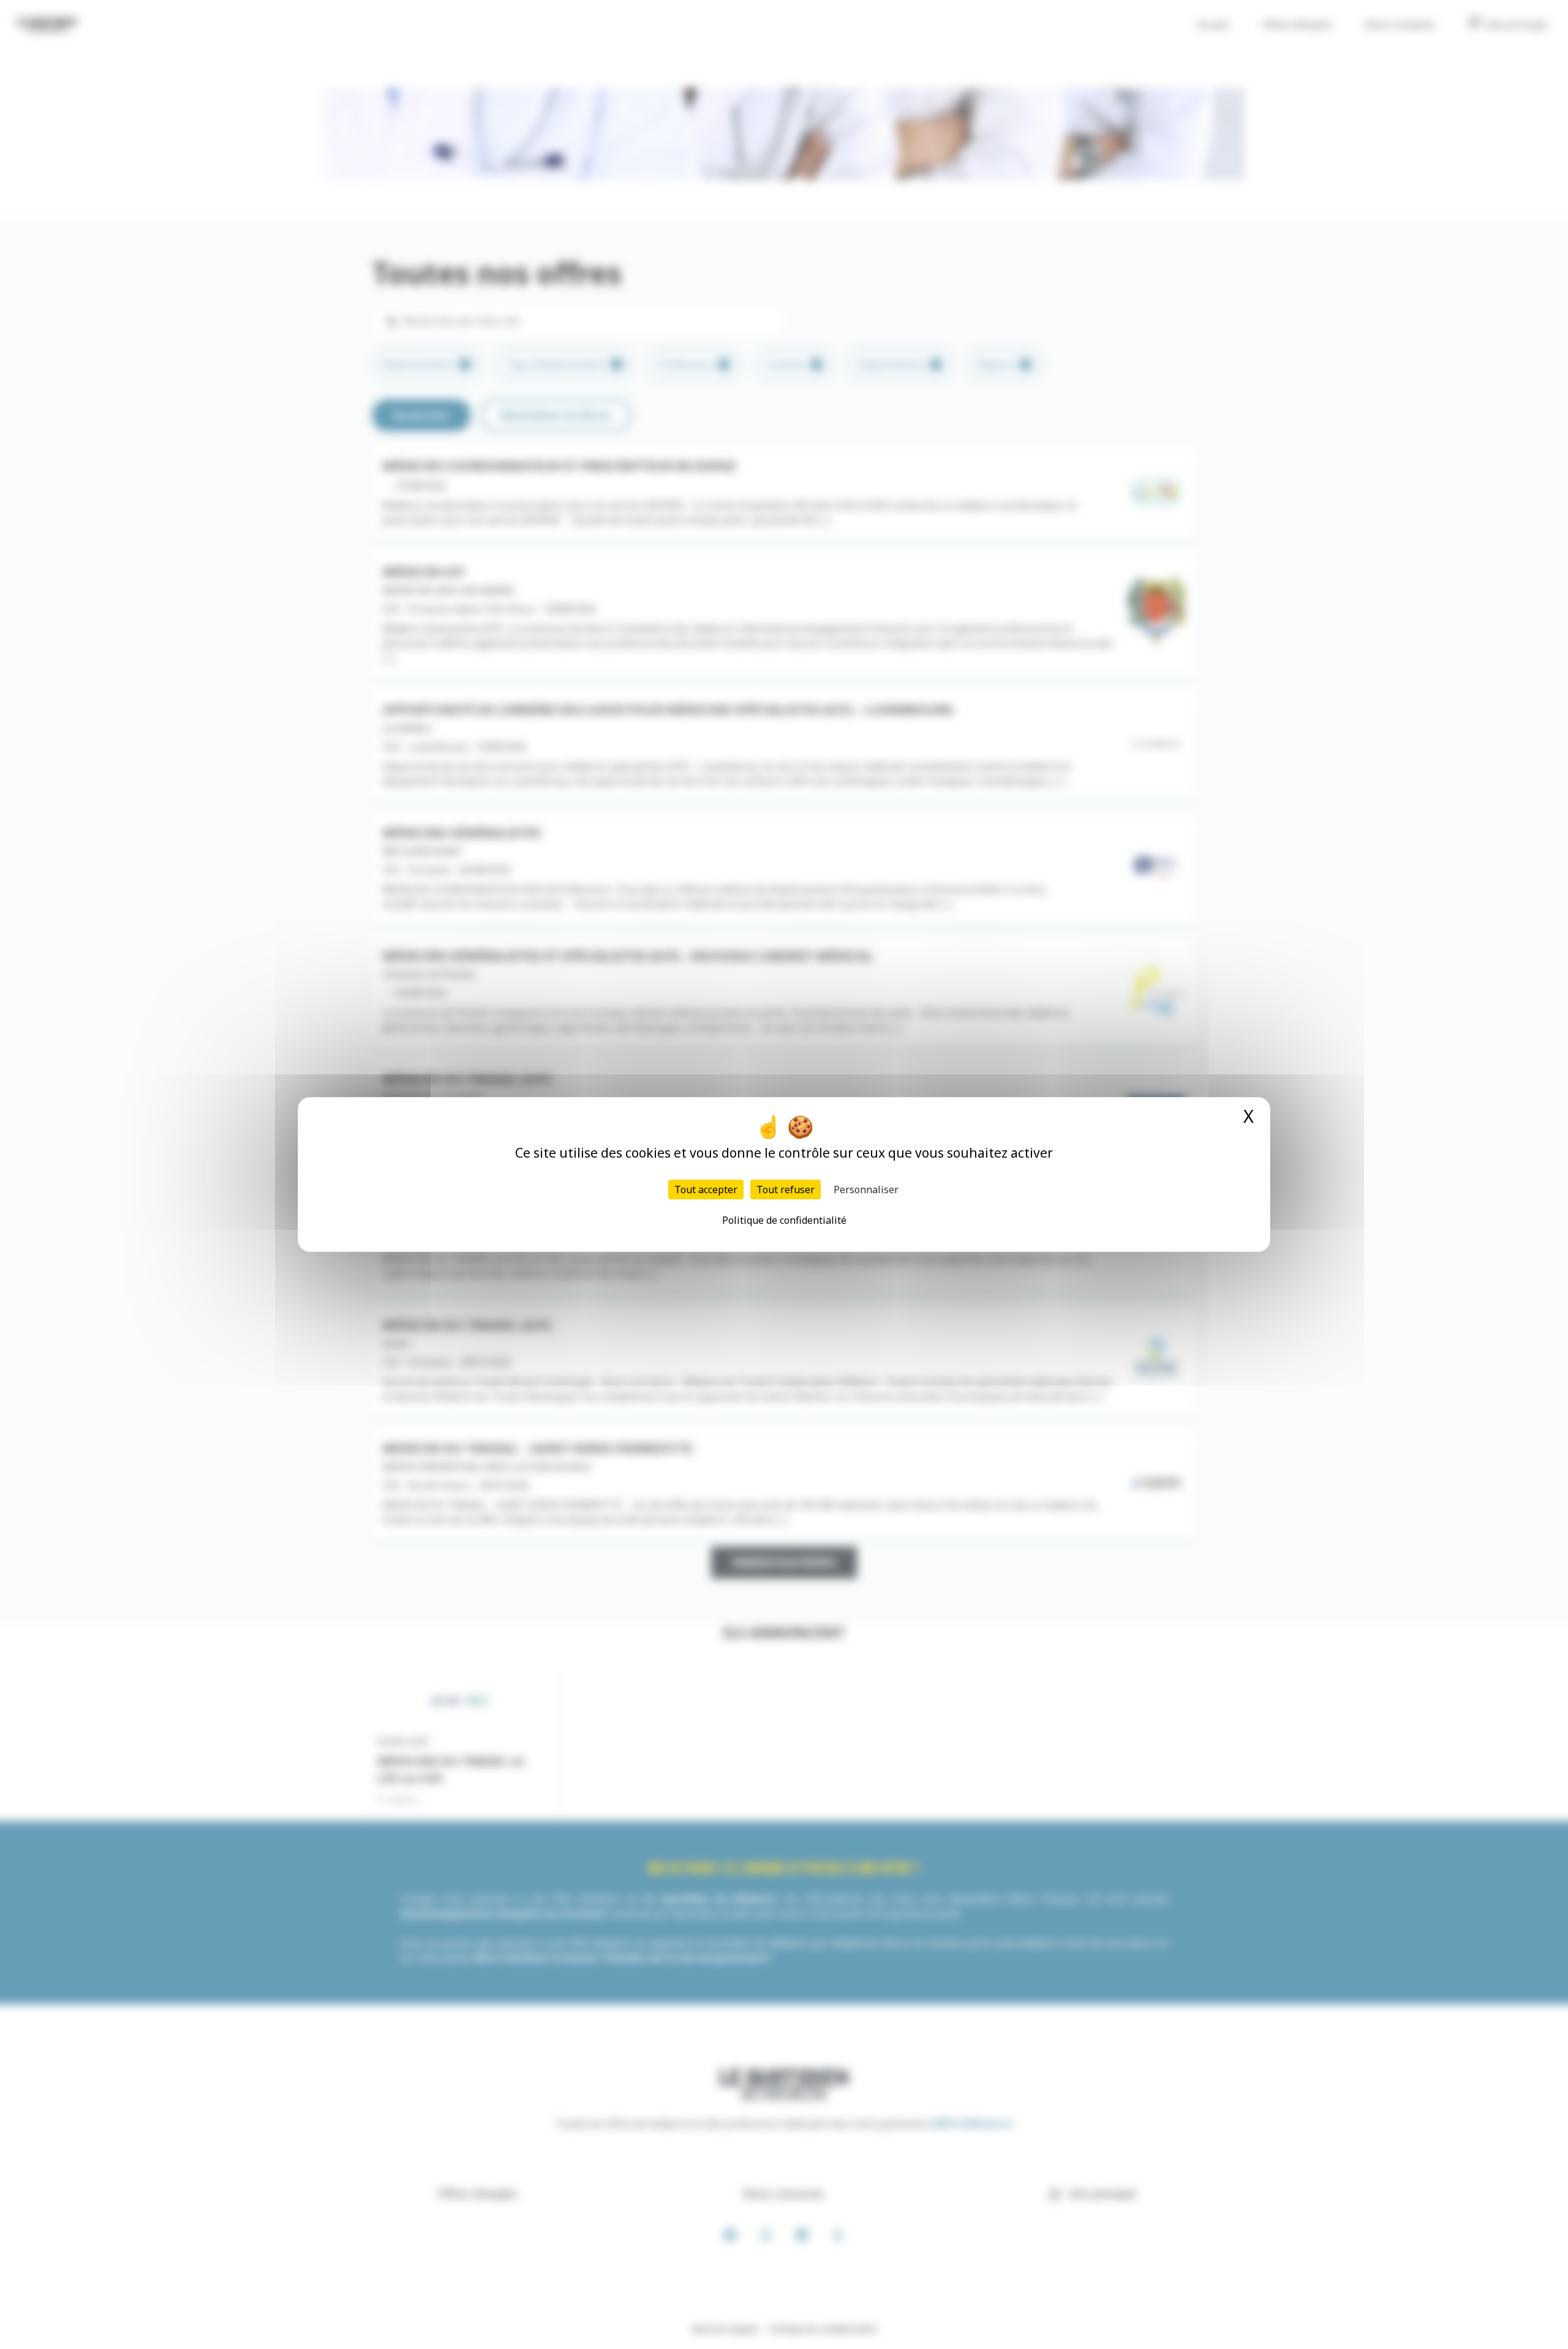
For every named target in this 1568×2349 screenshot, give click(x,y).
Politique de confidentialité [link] (784, 1220)
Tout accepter (706, 1190)
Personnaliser (866, 1190)
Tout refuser (786, 1190)
